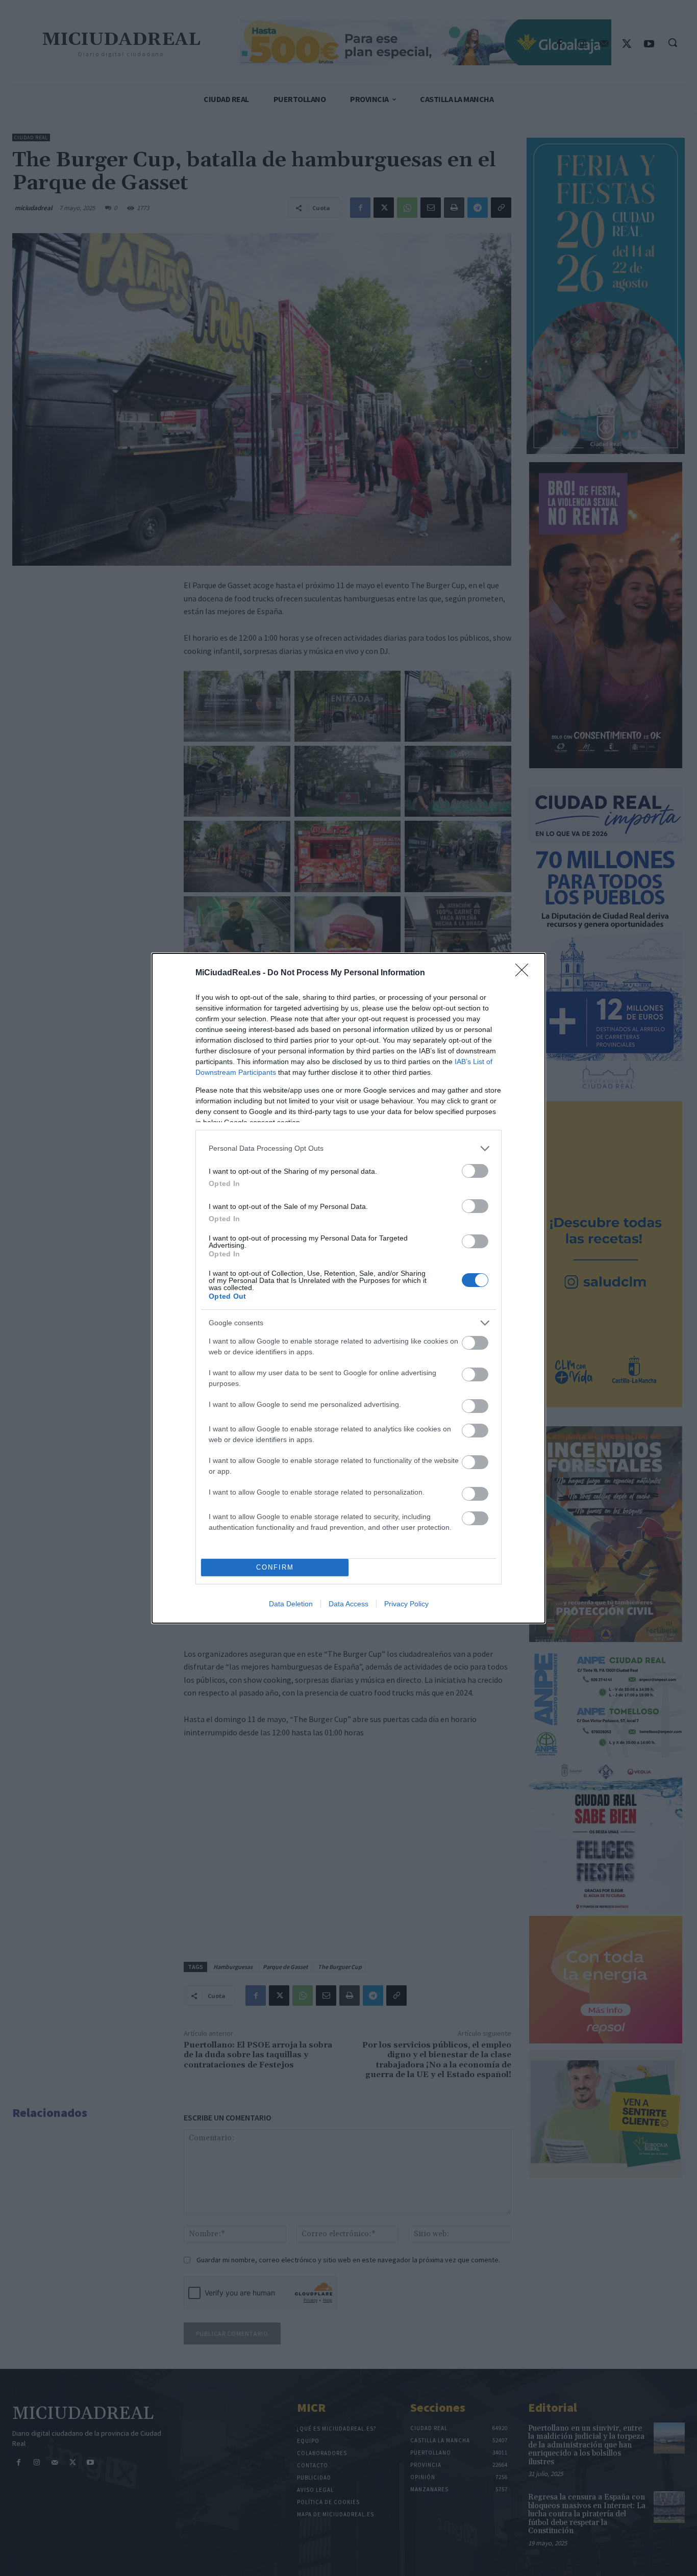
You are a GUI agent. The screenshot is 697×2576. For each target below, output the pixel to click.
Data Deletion (291, 1604)
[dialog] (348, 1288)
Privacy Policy (406, 1604)
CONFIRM (275, 1567)
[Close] (525, 973)
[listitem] (348, 1148)
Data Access (348, 1604)
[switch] (475, 1171)
